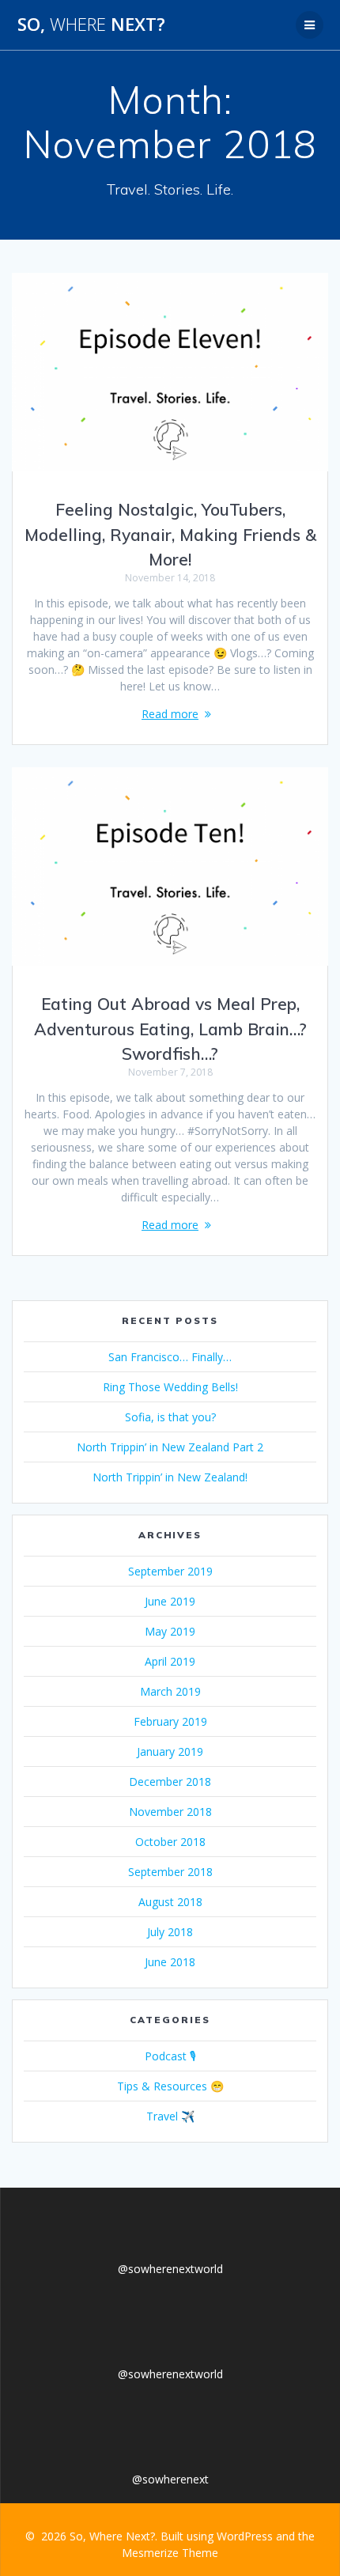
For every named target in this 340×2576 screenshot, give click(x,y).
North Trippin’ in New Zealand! (170, 1477)
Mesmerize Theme (170, 2553)
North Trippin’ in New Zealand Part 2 (170, 1447)
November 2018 (170, 1812)
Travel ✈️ (170, 2116)
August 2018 (170, 1902)
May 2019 (170, 1631)
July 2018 (170, 1932)
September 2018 (170, 1872)
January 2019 (170, 1751)
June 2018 (170, 1962)
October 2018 (170, 1842)
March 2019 (170, 1691)
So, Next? (91, 25)
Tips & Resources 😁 (170, 2086)
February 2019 (170, 1721)
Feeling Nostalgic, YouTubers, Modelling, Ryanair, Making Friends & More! (170, 534)
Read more (170, 714)
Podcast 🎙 (170, 2056)
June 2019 (170, 1601)
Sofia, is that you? (170, 1417)
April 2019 (170, 1661)
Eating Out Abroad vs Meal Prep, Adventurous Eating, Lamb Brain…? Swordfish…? (170, 1029)
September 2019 (170, 1571)
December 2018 (170, 1782)
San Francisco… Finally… (170, 1357)
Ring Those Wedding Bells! (170, 1387)
